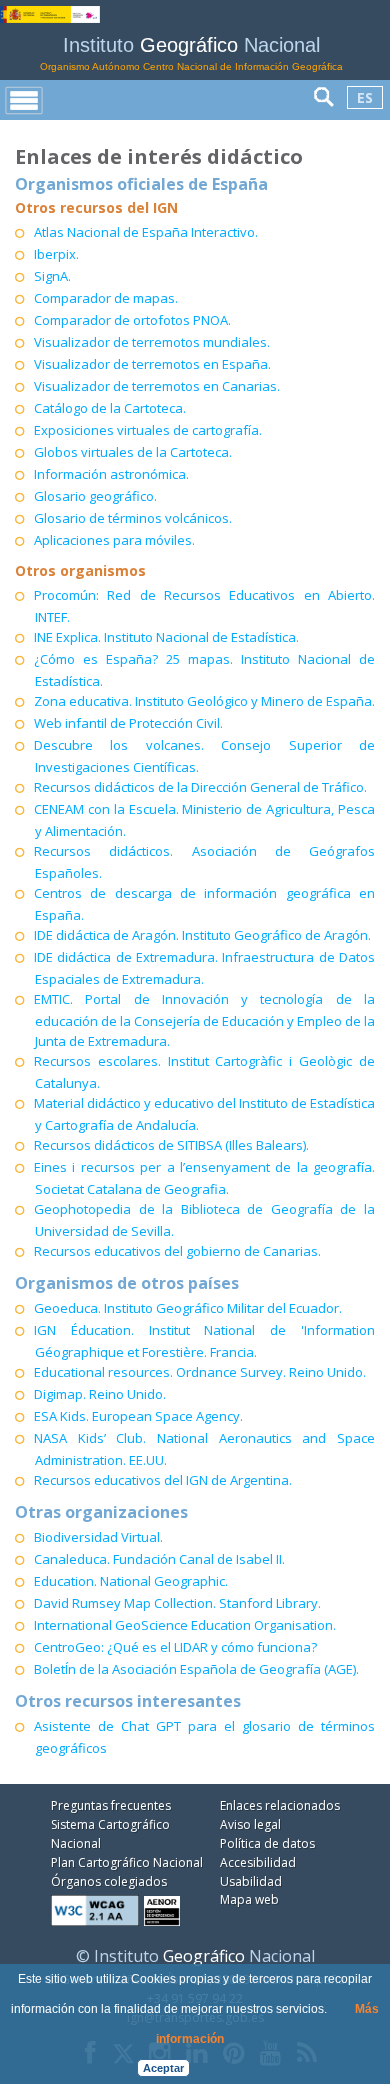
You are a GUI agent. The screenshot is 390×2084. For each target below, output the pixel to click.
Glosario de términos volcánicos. (133, 518)
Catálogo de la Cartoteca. (110, 408)
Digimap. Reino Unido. (100, 1394)
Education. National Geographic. (131, 1581)
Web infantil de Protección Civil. (128, 723)
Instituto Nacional (191, 53)
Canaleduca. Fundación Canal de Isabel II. (159, 1559)
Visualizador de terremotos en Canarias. (157, 386)
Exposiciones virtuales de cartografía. (148, 430)
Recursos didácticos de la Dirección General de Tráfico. (200, 787)
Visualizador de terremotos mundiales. (152, 342)
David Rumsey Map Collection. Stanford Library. (177, 1603)
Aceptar (163, 2068)
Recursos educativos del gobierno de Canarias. (177, 1251)
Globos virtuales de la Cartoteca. (133, 452)
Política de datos (267, 1843)
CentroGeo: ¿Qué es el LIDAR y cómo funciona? (175, 1647)
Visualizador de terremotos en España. (152, 364)
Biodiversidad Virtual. (98, 1537)
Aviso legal (250, 1824)
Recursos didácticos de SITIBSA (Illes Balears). (171, 1145)
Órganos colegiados (109, 1881)
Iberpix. (56, 254)
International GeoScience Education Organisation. (185, 1625)
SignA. (52, 276)
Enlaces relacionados (280, 1805)
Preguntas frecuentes (111, 1805)
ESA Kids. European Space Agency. (138, 1416)
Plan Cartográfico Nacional (127, 1862)
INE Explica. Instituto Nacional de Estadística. (166, 637)
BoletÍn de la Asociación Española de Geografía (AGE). (196, 1669)
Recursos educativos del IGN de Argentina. (163, 1480)
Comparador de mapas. (106, 298)
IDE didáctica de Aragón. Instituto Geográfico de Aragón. (202, 935)
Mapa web (249, 1899)
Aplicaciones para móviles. (114, 540)
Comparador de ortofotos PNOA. (132, 320)
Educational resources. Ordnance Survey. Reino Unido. (200, 1372)
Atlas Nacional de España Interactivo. (146, 232)
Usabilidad (251, 1881)
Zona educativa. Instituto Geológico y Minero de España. (204, 701)
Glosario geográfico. (95, 496)
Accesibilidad (258, 1862)
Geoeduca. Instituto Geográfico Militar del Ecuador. (188, 1308)
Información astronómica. (111, 474)
